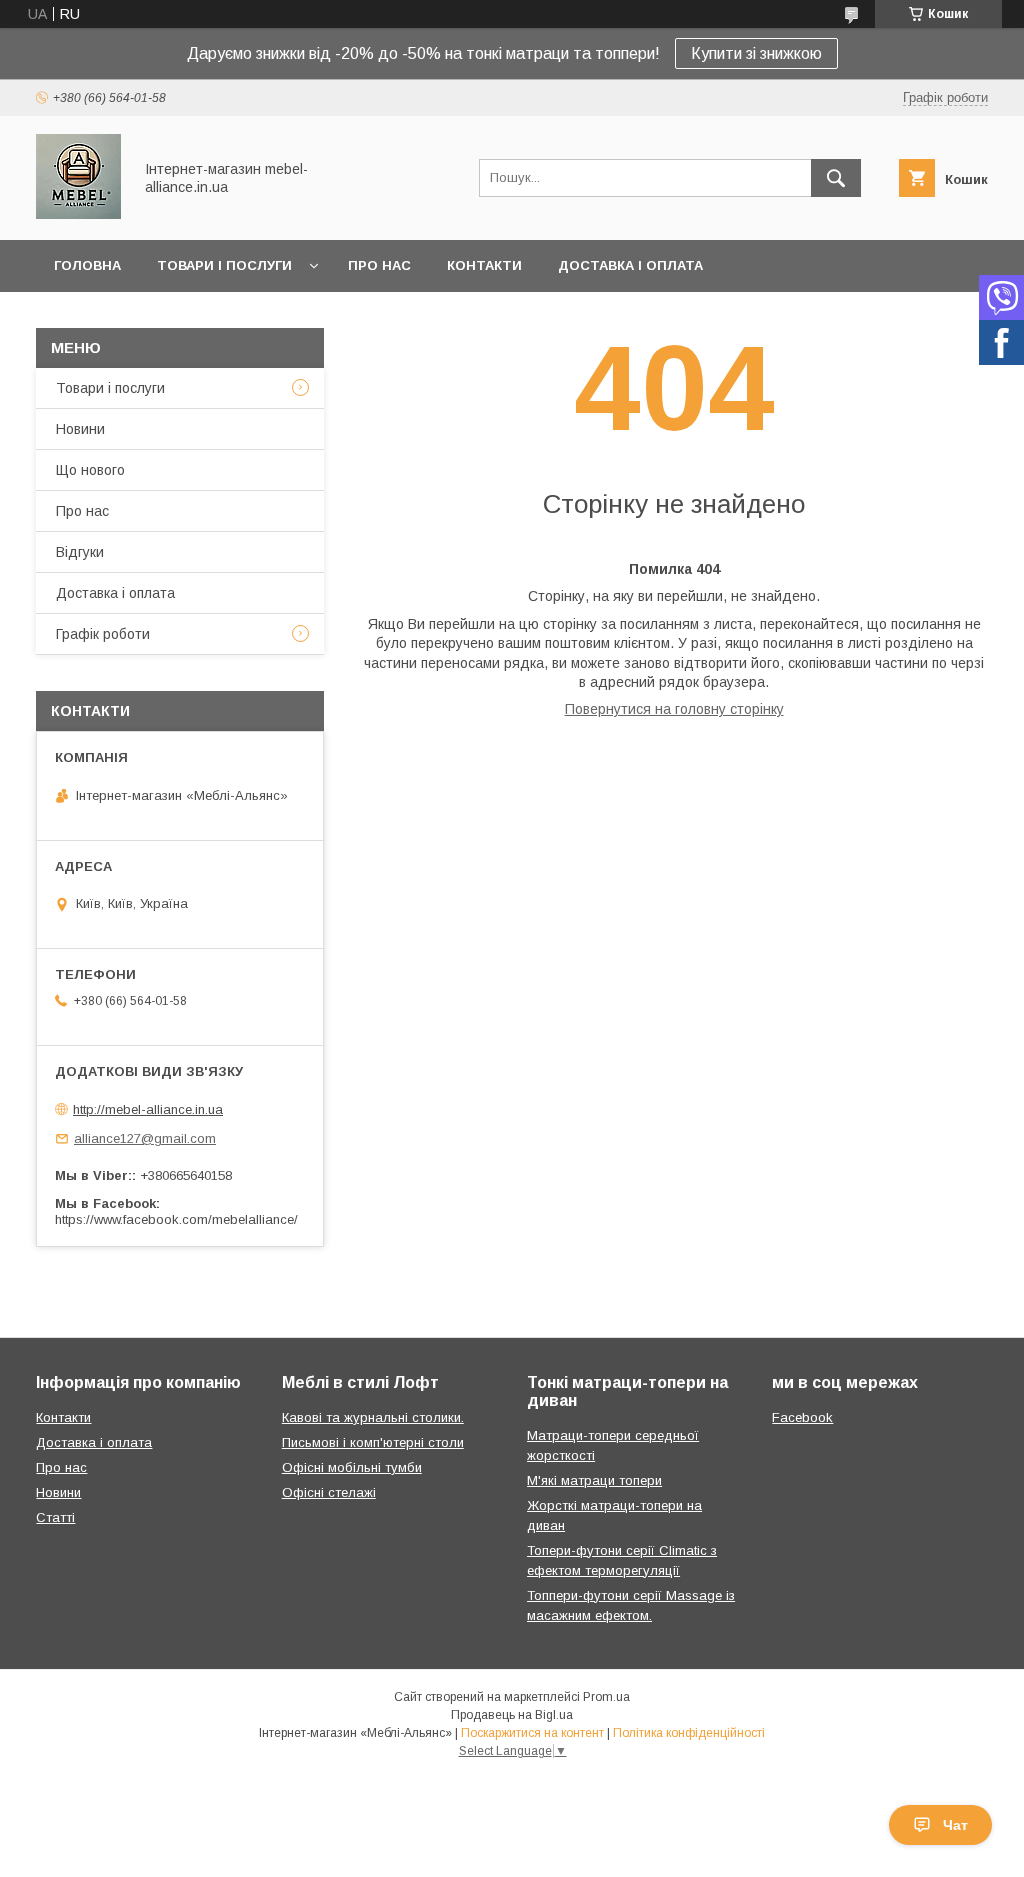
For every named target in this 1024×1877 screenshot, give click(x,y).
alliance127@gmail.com (145, 1138)
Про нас (379, 265)
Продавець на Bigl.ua (512, 1715)
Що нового (90, 470)
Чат (955, 1825)
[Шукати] (836, 178)
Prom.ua (606, 1697)
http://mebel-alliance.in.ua (148, 1109)
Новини (80, 429)
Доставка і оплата (630, 265)
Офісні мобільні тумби (352, 1467)
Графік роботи (103, 634)
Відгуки (80, 552)
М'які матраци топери (594, 1480)
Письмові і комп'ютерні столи (373, 1442)
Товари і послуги (224, 265)
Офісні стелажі (329, 1492)
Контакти (484, 265)
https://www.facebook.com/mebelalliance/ (176, 1219)
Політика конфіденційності (689, 1733)
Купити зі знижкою (756, 53)
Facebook (802, 1417)
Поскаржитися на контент (532, 1733)
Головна (87, 265)
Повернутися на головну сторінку (674, 709)
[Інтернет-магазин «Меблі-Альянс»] (78, 214)
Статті (55, 1517)
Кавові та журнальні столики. (373, 1417)
